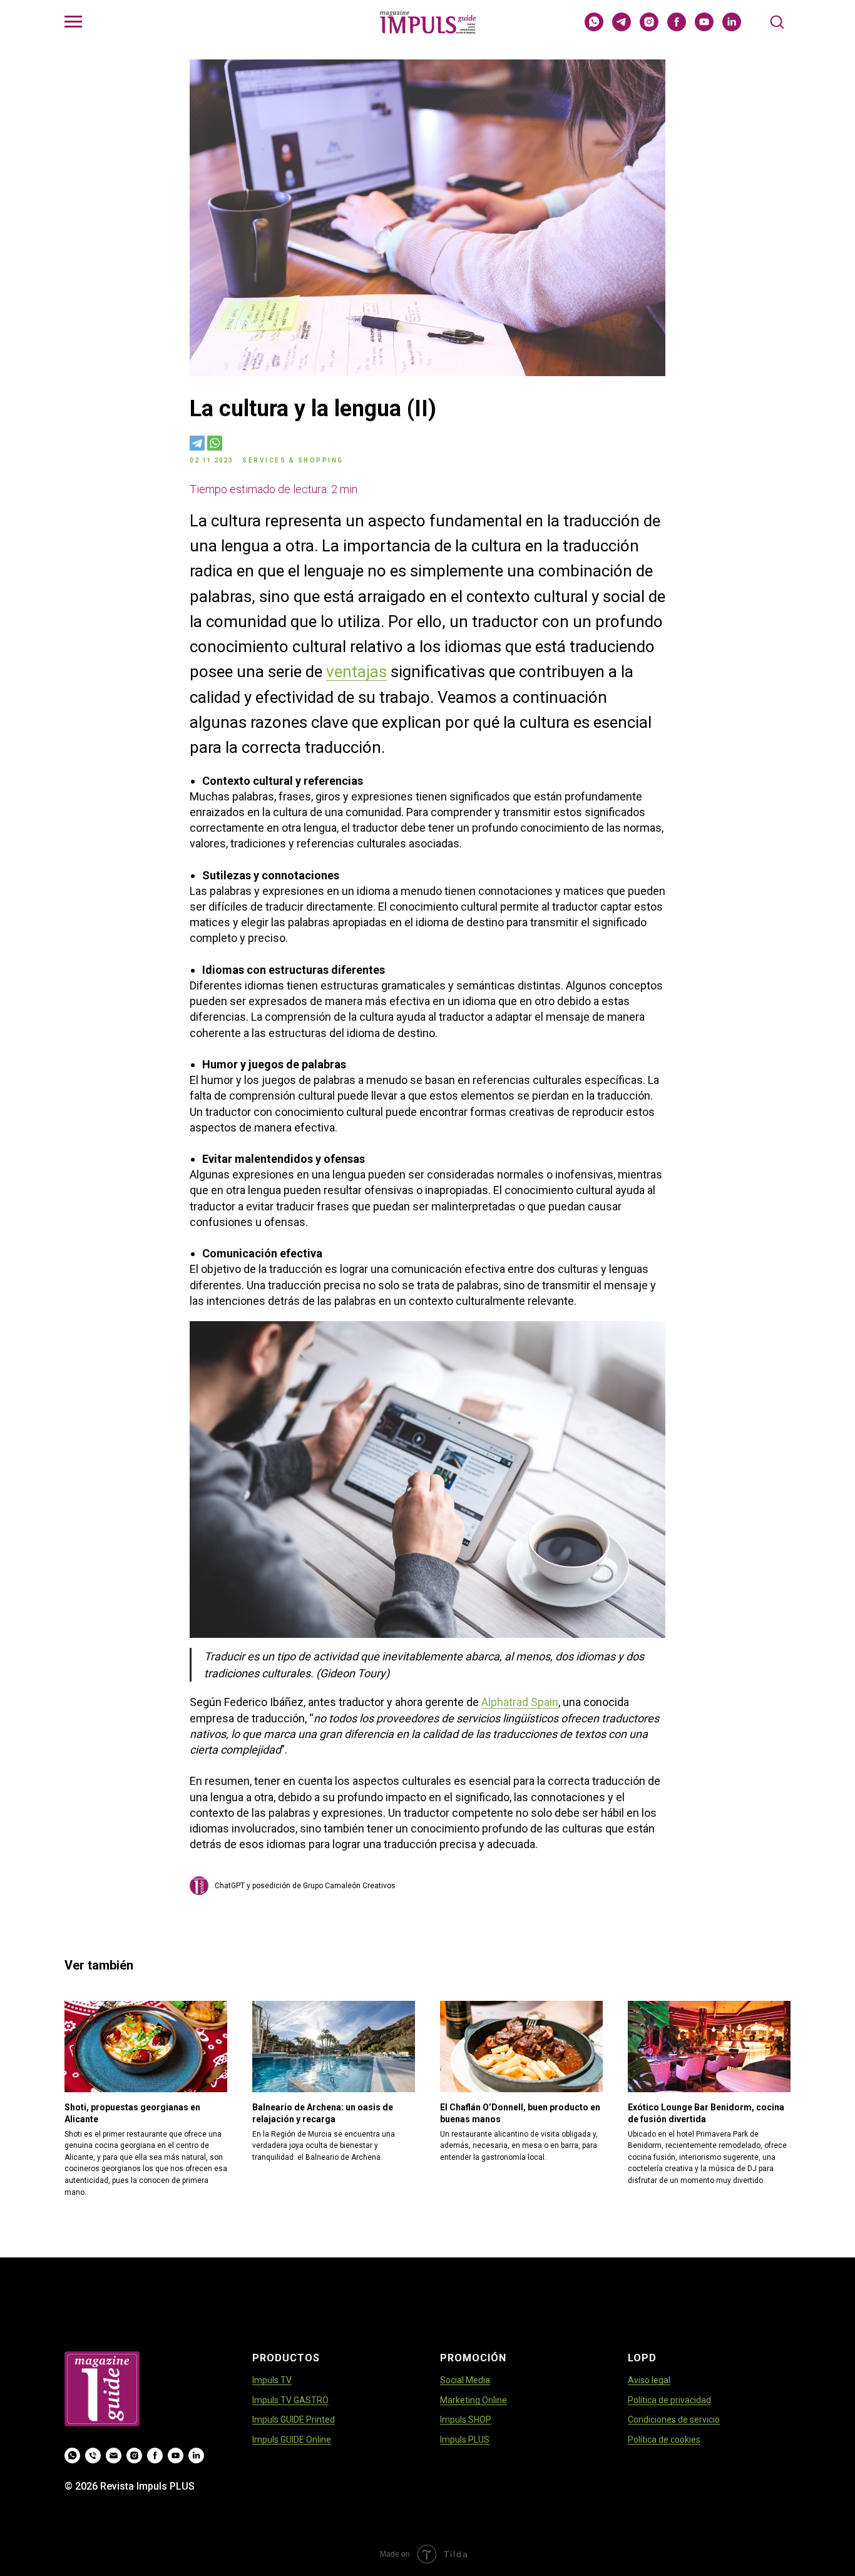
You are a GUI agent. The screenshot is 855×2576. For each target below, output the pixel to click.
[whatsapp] (594, 28)
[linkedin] (732, 28)
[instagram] (649, 28)
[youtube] (704, 28)
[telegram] (622, 28)
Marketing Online (474, 2400)
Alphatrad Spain (520, 1702)
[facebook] (677, 28)
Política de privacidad (669, 2400)
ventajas (356, 672)
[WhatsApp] (215, 443)
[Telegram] (197, 443)
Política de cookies (664, 2440)
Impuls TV (272, 2380)
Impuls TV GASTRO (290, 2400)
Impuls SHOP (466, 2420)
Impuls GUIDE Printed (294, 2420)
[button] (777, 21)
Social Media (465, 2380)
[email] (114, 2456)
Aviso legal (649, 2380)
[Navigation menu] (73, 22)
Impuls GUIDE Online (292, 2440)
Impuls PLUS (465, 2440)
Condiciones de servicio (674, 2420)
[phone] (93, 2456)
